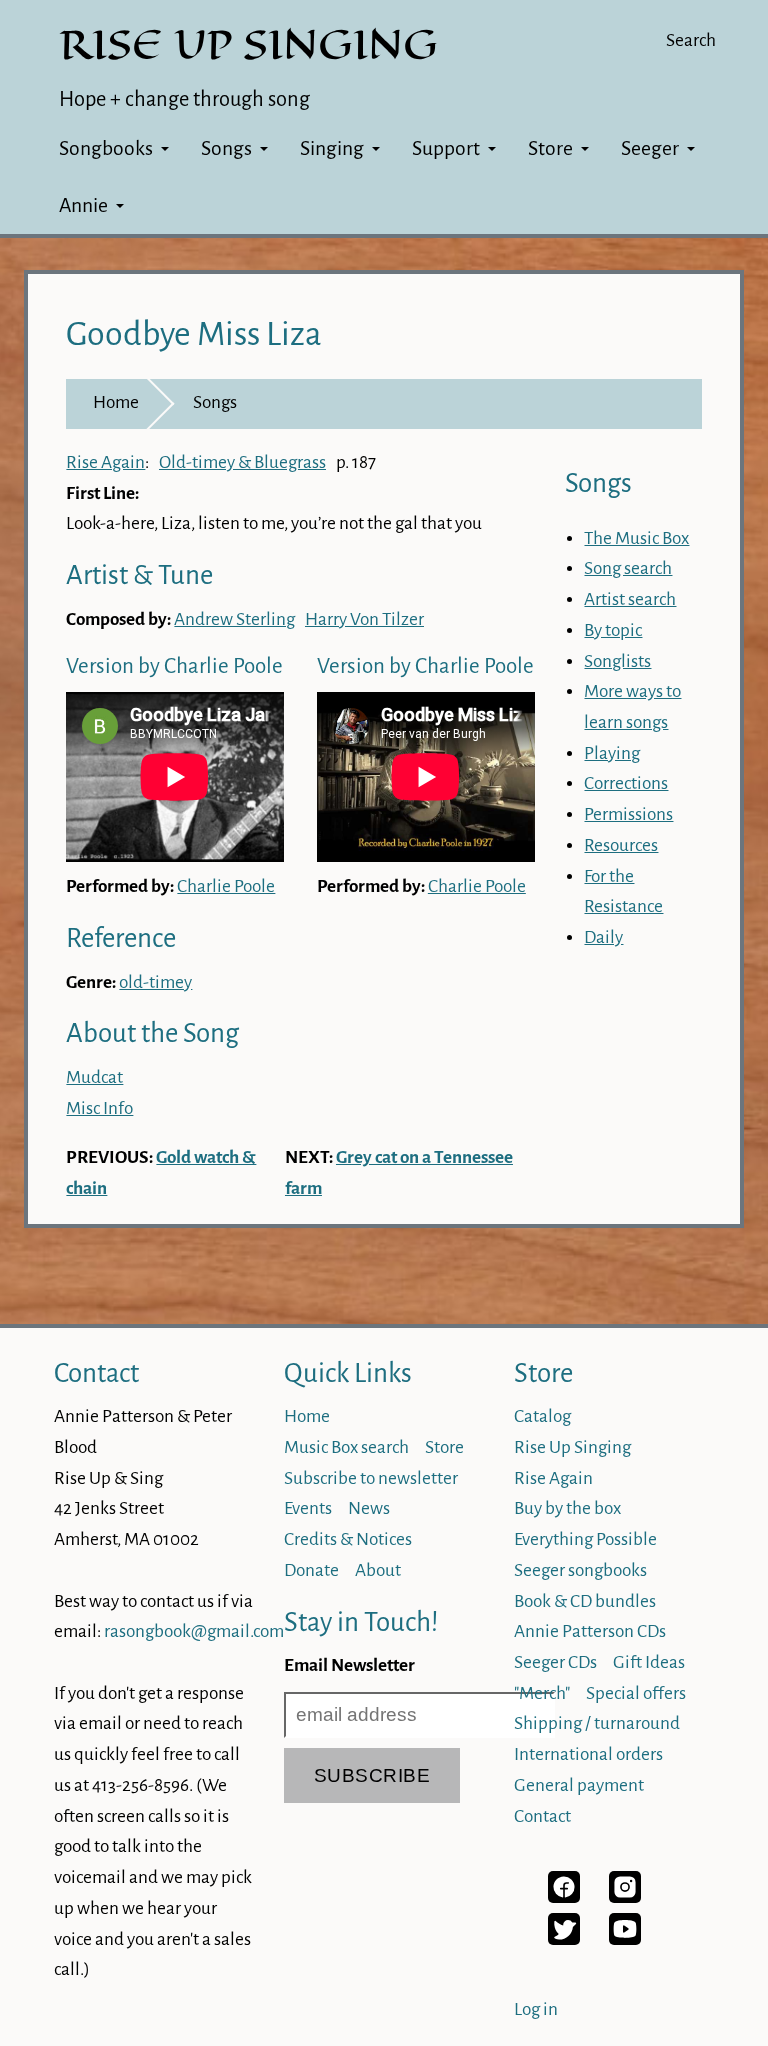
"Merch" (542, 1693)
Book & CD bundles (585, 1601)
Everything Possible (585, 1539)
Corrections (626, 783)
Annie (83, 205)
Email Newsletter (349, 1665)
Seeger (650, 148)
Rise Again (105, 462)
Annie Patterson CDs (590, 1631)
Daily (603, 937)
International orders (588, 1754)
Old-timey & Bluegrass (242, 462)
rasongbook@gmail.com (194, 1631)
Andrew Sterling (234, 619)
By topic (613, 630)
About (378, 1570)
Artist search (630, 599)
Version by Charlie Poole (174, 666)
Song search (628, 568)
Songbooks (106, 148)
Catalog (542, 1416)
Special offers (636, 1693)
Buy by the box (567, 1508)
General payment (579, 1785)
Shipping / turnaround (597, 1723)
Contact (96, 1373)
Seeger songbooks (580, 1570)
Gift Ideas (649, 1662)
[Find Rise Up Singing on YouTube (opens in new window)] (625, 1939)
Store (550, 148)
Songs (226, 148)
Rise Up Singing (572, 1447)
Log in (536, 2009)
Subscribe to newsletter (371, 1478)
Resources (621, 845)
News (369, 1508)
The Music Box (636, 538)
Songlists (617, 661)
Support (446, 148)
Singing (332, 148)
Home (116, 402)
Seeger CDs (555, 1662)
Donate (311, 1570)
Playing (612, 753)
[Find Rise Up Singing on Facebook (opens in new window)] (564, 1897)
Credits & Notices (348, 1539)
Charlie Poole (226, 886)
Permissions (628, 814)
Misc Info (99, 1108)
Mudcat (94, 1077)
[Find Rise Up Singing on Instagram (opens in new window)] (625, 1897)
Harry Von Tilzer (364, 619)
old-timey (155, 982)
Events (308, 1508)
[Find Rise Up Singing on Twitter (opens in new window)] (564, 1939)
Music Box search (346, 1447)
